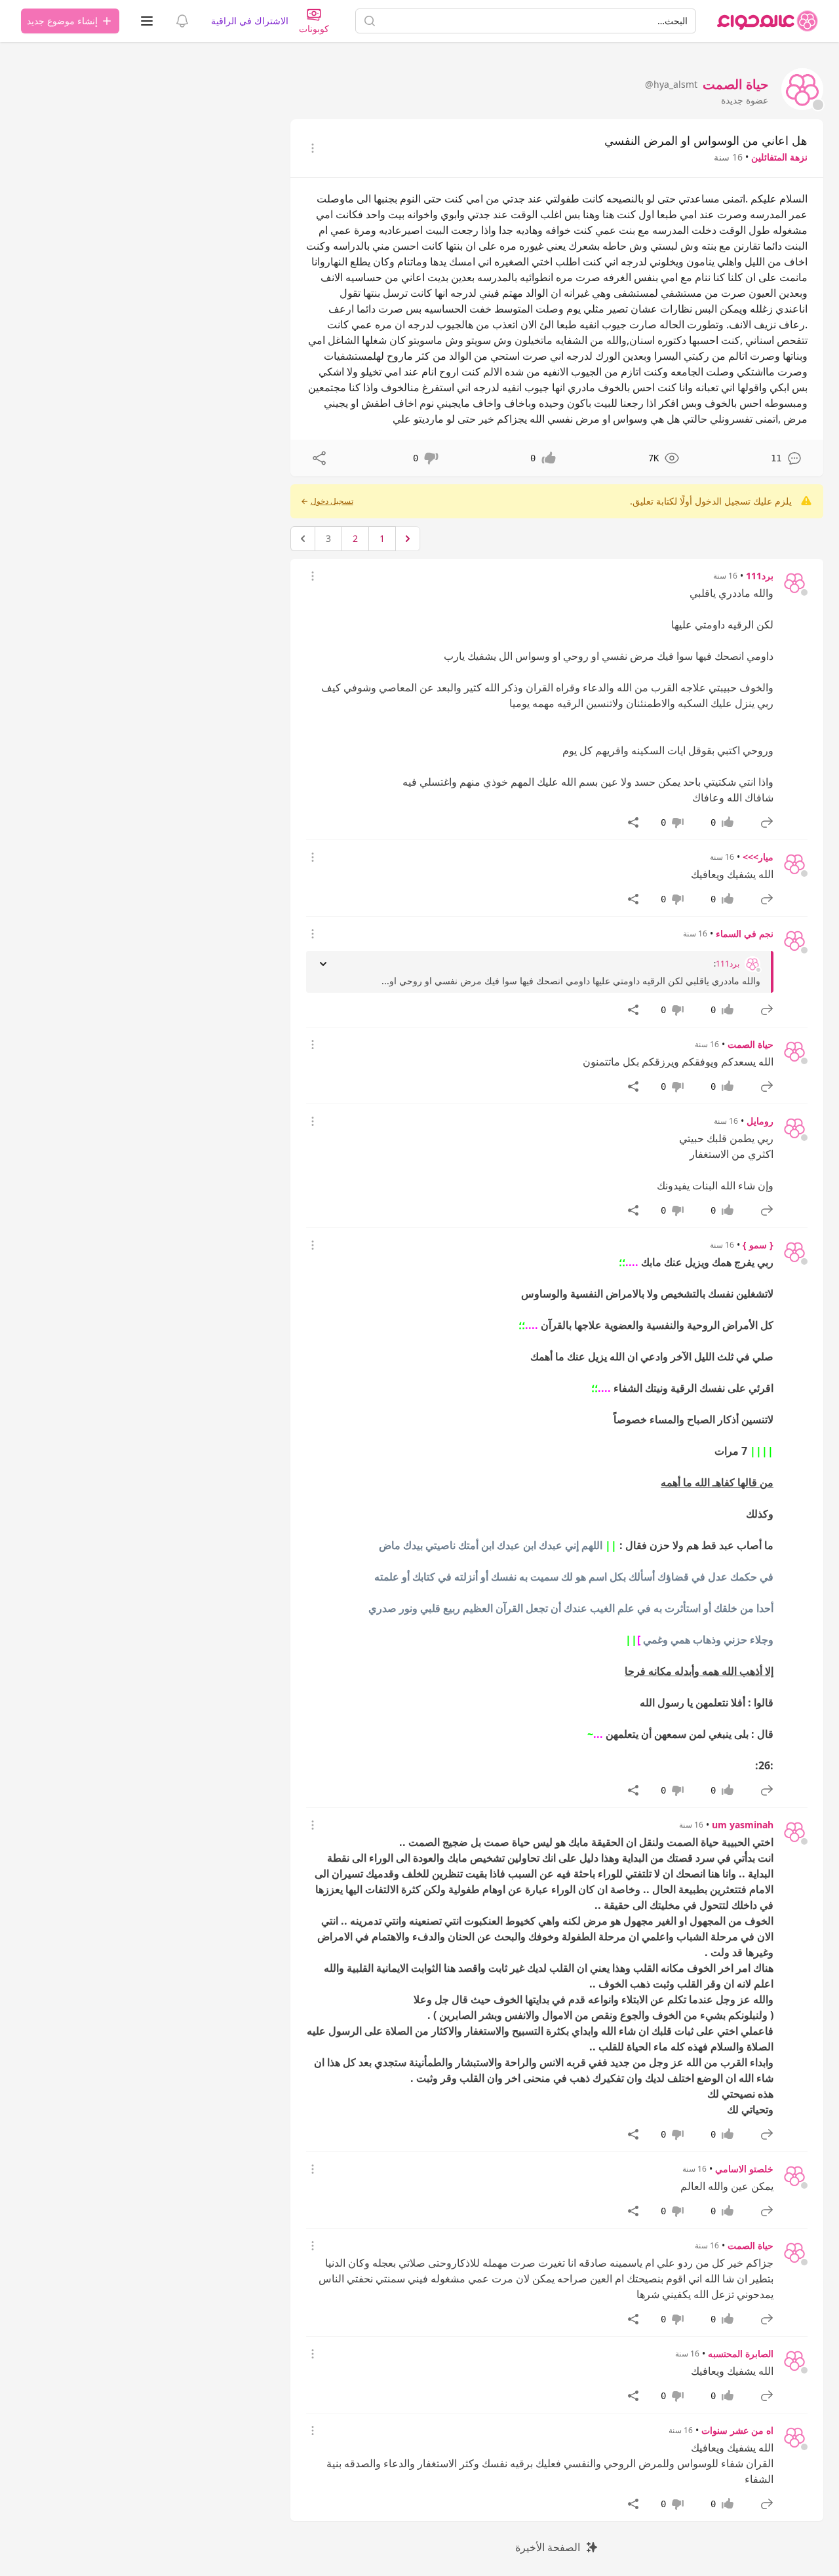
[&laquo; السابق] (408, 539)
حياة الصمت (751, 1044)
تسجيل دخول (332, 501)
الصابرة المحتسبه (741, 2354)
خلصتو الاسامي (744, 2169)
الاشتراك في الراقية (250, 21)
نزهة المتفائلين (779, 157)
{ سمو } (758, 1245)
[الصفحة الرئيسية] (768, 21)
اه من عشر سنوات (737, 2430)
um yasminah (743, 1825)
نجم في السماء (745, 933)
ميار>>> (758, 857)
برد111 (760, 576)
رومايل (760, 1121)
